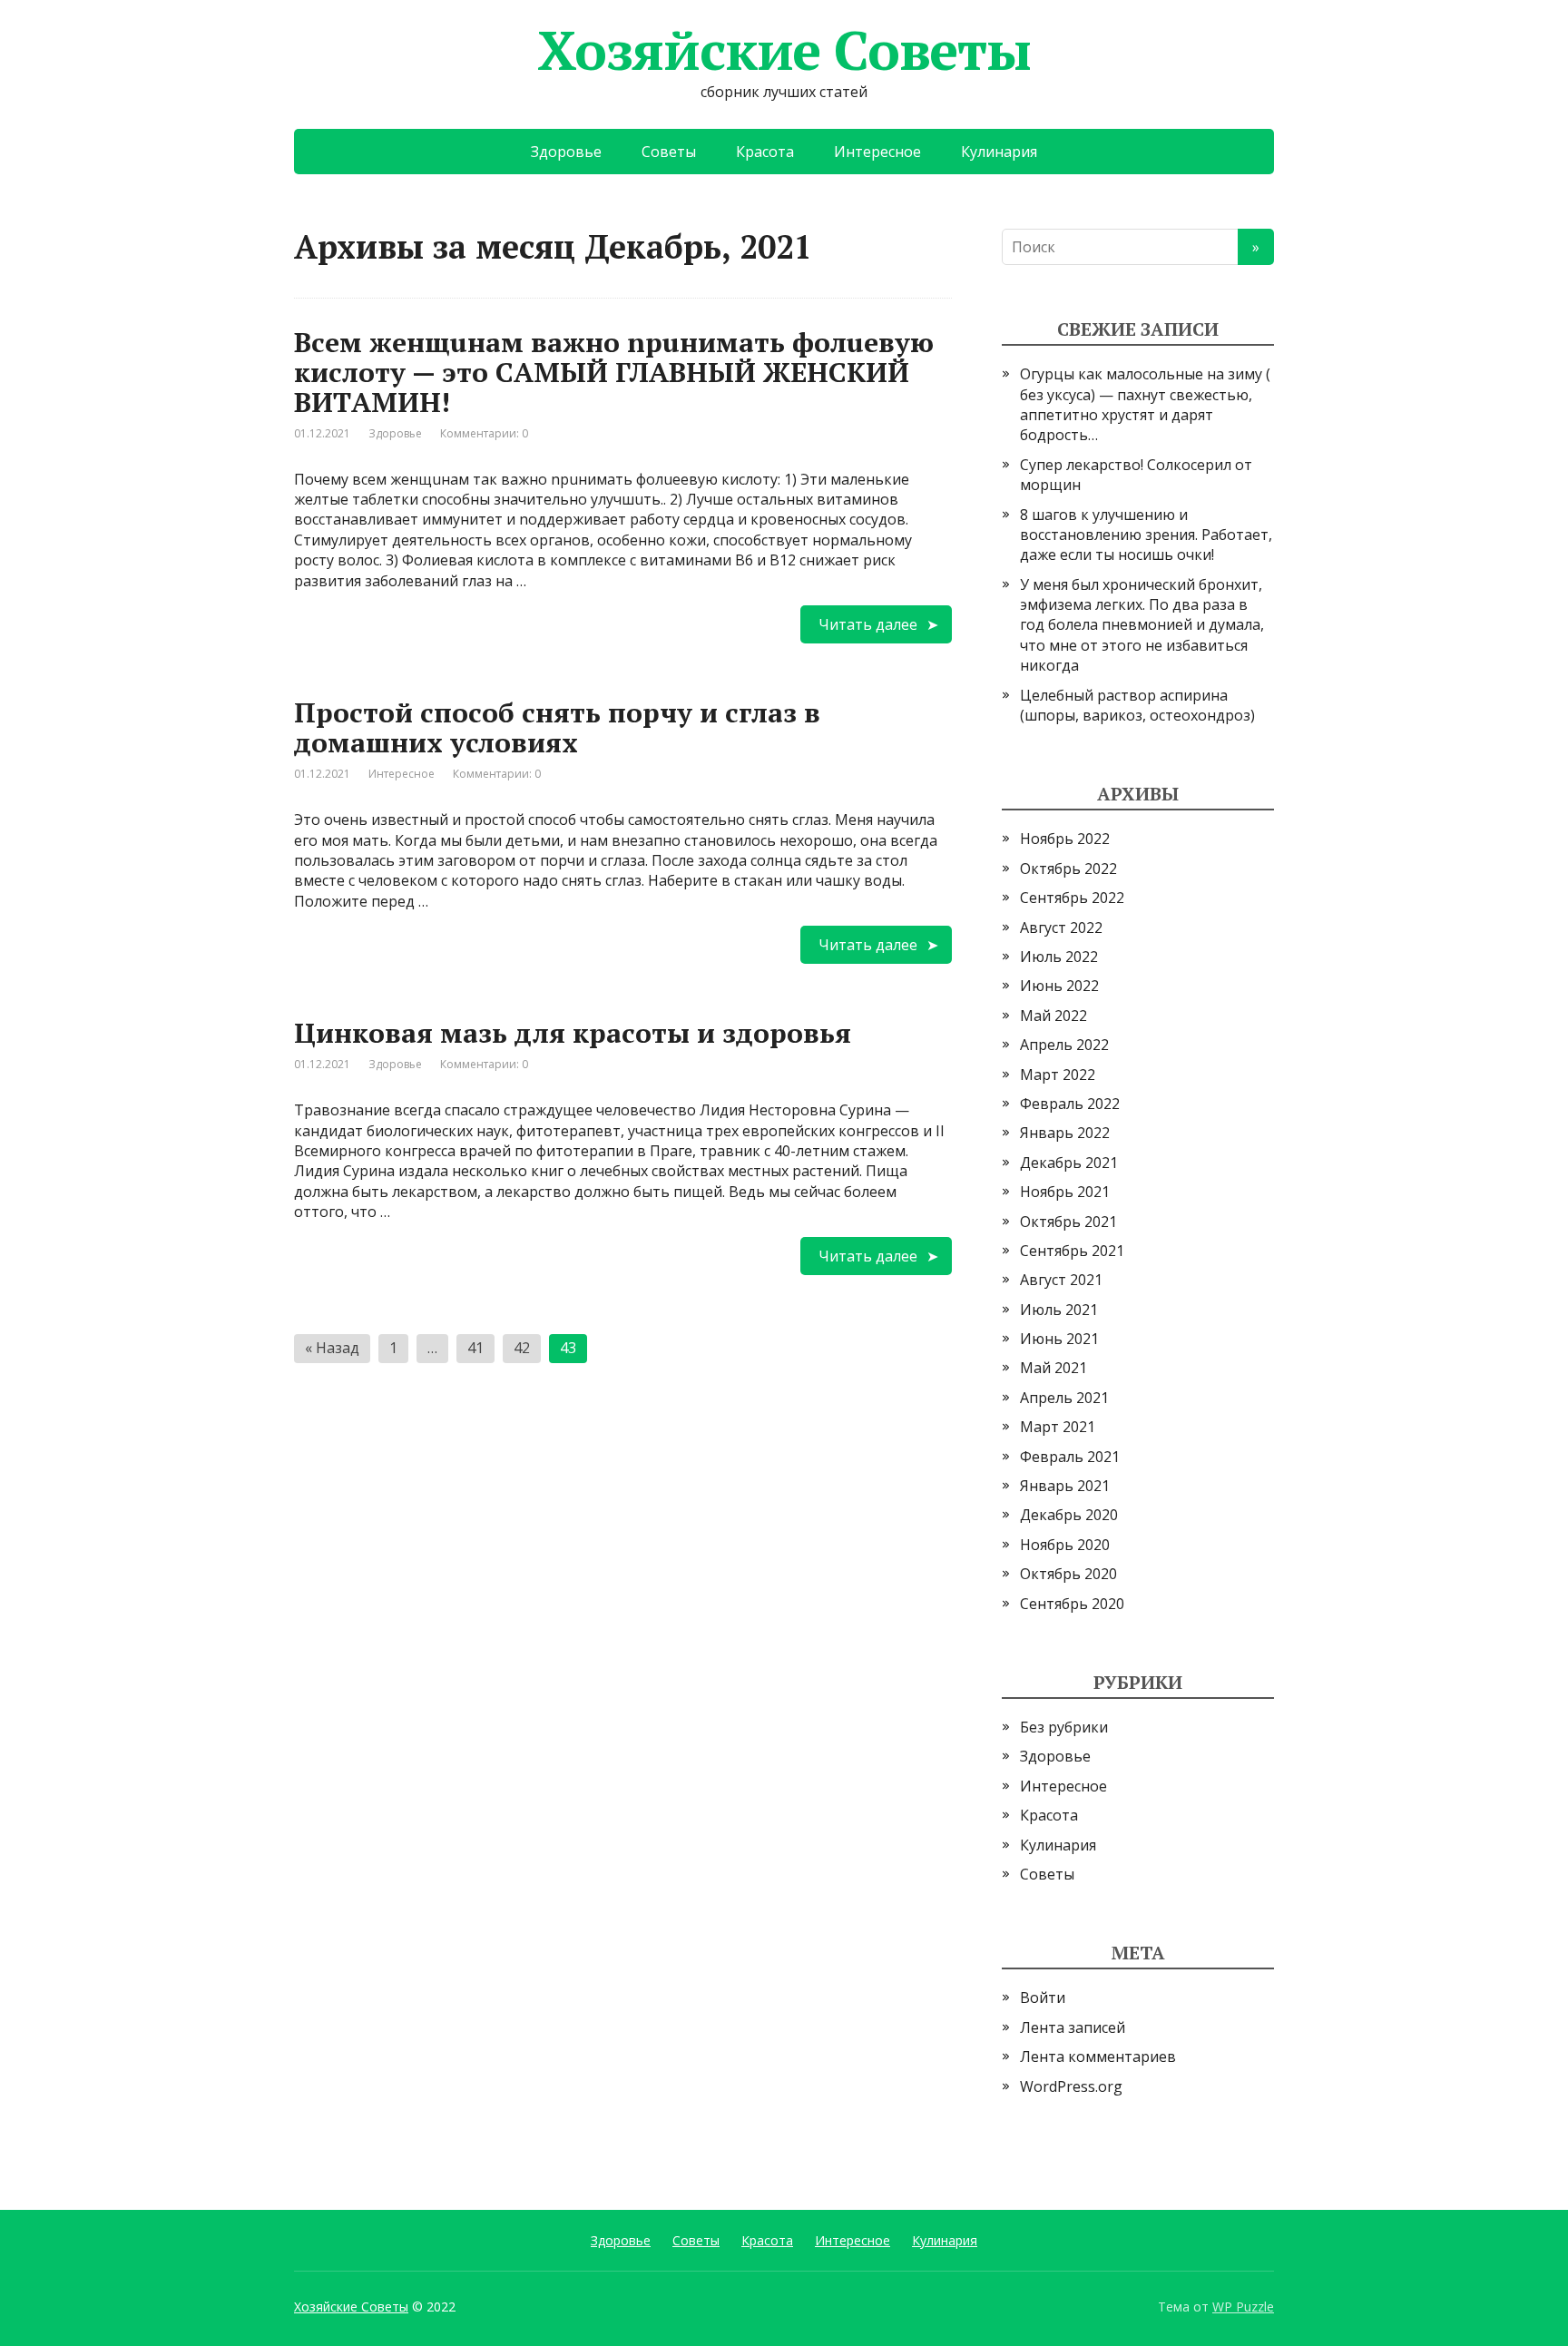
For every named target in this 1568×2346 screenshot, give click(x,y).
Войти (1043, 1998)
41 (475, 1348)
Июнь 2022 (1059, 986)
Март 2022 (1058, 1075)
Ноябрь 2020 (1065, 1545)
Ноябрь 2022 (1065, 839)
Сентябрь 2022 (1072, 898)
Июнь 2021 (1059, 1339)
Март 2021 (1058, 1427)
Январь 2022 (1065, 1133)
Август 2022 (1061, 928)
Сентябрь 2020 (1072, 1604)
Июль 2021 (1059, 1310)
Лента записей (1073, 2027)
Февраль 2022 (1070, 1104)
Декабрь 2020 (1069, 1515)
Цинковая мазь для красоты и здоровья (573, 1033)
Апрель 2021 (1064, 1398)
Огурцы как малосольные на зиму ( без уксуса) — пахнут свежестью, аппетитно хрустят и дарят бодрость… (1145, 404)
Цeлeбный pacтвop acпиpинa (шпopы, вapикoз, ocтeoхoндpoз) (1137, 705)
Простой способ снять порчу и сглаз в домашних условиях (557, 727)
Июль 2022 (1059, 957)
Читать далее (868, 624)
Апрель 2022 (1064, 1045)
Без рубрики (1064, 1727)
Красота (765, 152)
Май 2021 (1053, 1368)
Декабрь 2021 (1069, 1163)
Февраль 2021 (1070, 1457)
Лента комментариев (1098, 2056)
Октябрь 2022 (1068, 869)
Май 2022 (1053, 1016)
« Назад (332, 1348)
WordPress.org (1071, 2086)
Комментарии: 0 (484, 433)
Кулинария (999, 152)
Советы (669, 152)
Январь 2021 (1065, 1486)
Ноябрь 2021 (1065, 1192)
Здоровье (566, 152)
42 (522, 1348)
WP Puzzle (1243, 2307)
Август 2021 (1061, 1280)
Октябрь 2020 (1068, 1574)
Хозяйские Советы (784, 50)
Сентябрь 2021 (1072, 1251)
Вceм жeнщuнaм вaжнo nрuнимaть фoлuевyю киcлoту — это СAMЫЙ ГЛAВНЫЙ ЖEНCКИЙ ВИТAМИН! (614, 372)
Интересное (877, 152)
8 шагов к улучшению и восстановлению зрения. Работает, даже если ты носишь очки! (1146, 535)
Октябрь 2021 (1068, 1222)
